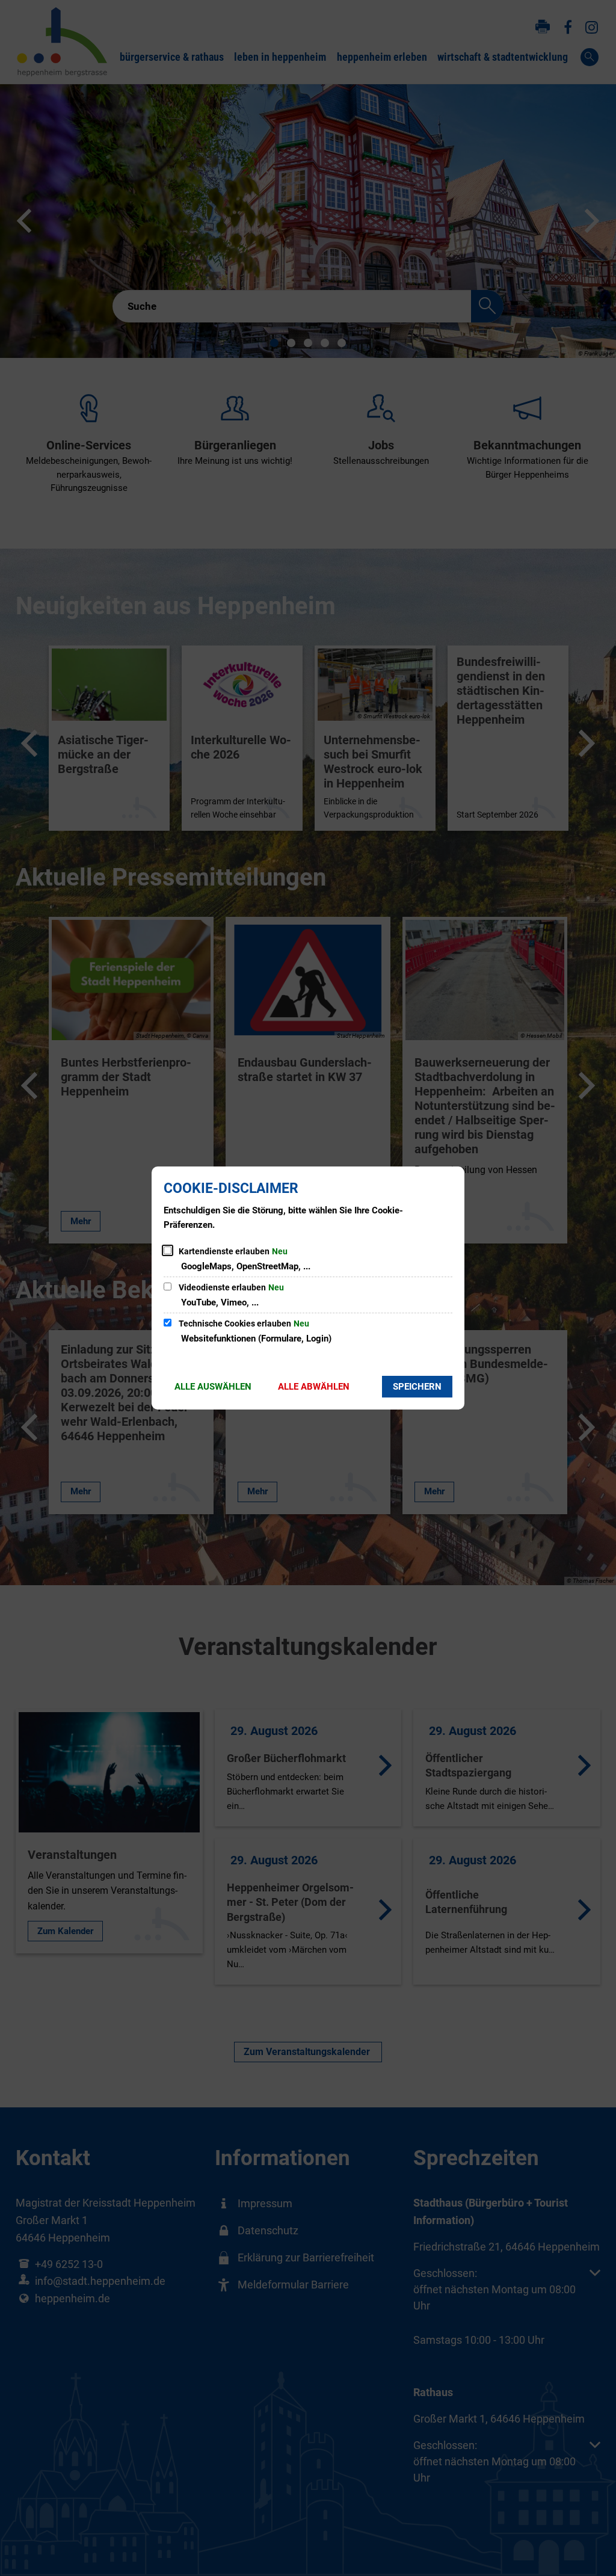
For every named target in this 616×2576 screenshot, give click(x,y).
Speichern (417, 1387)
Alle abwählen (314, 1387)
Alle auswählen (213, 1387)
